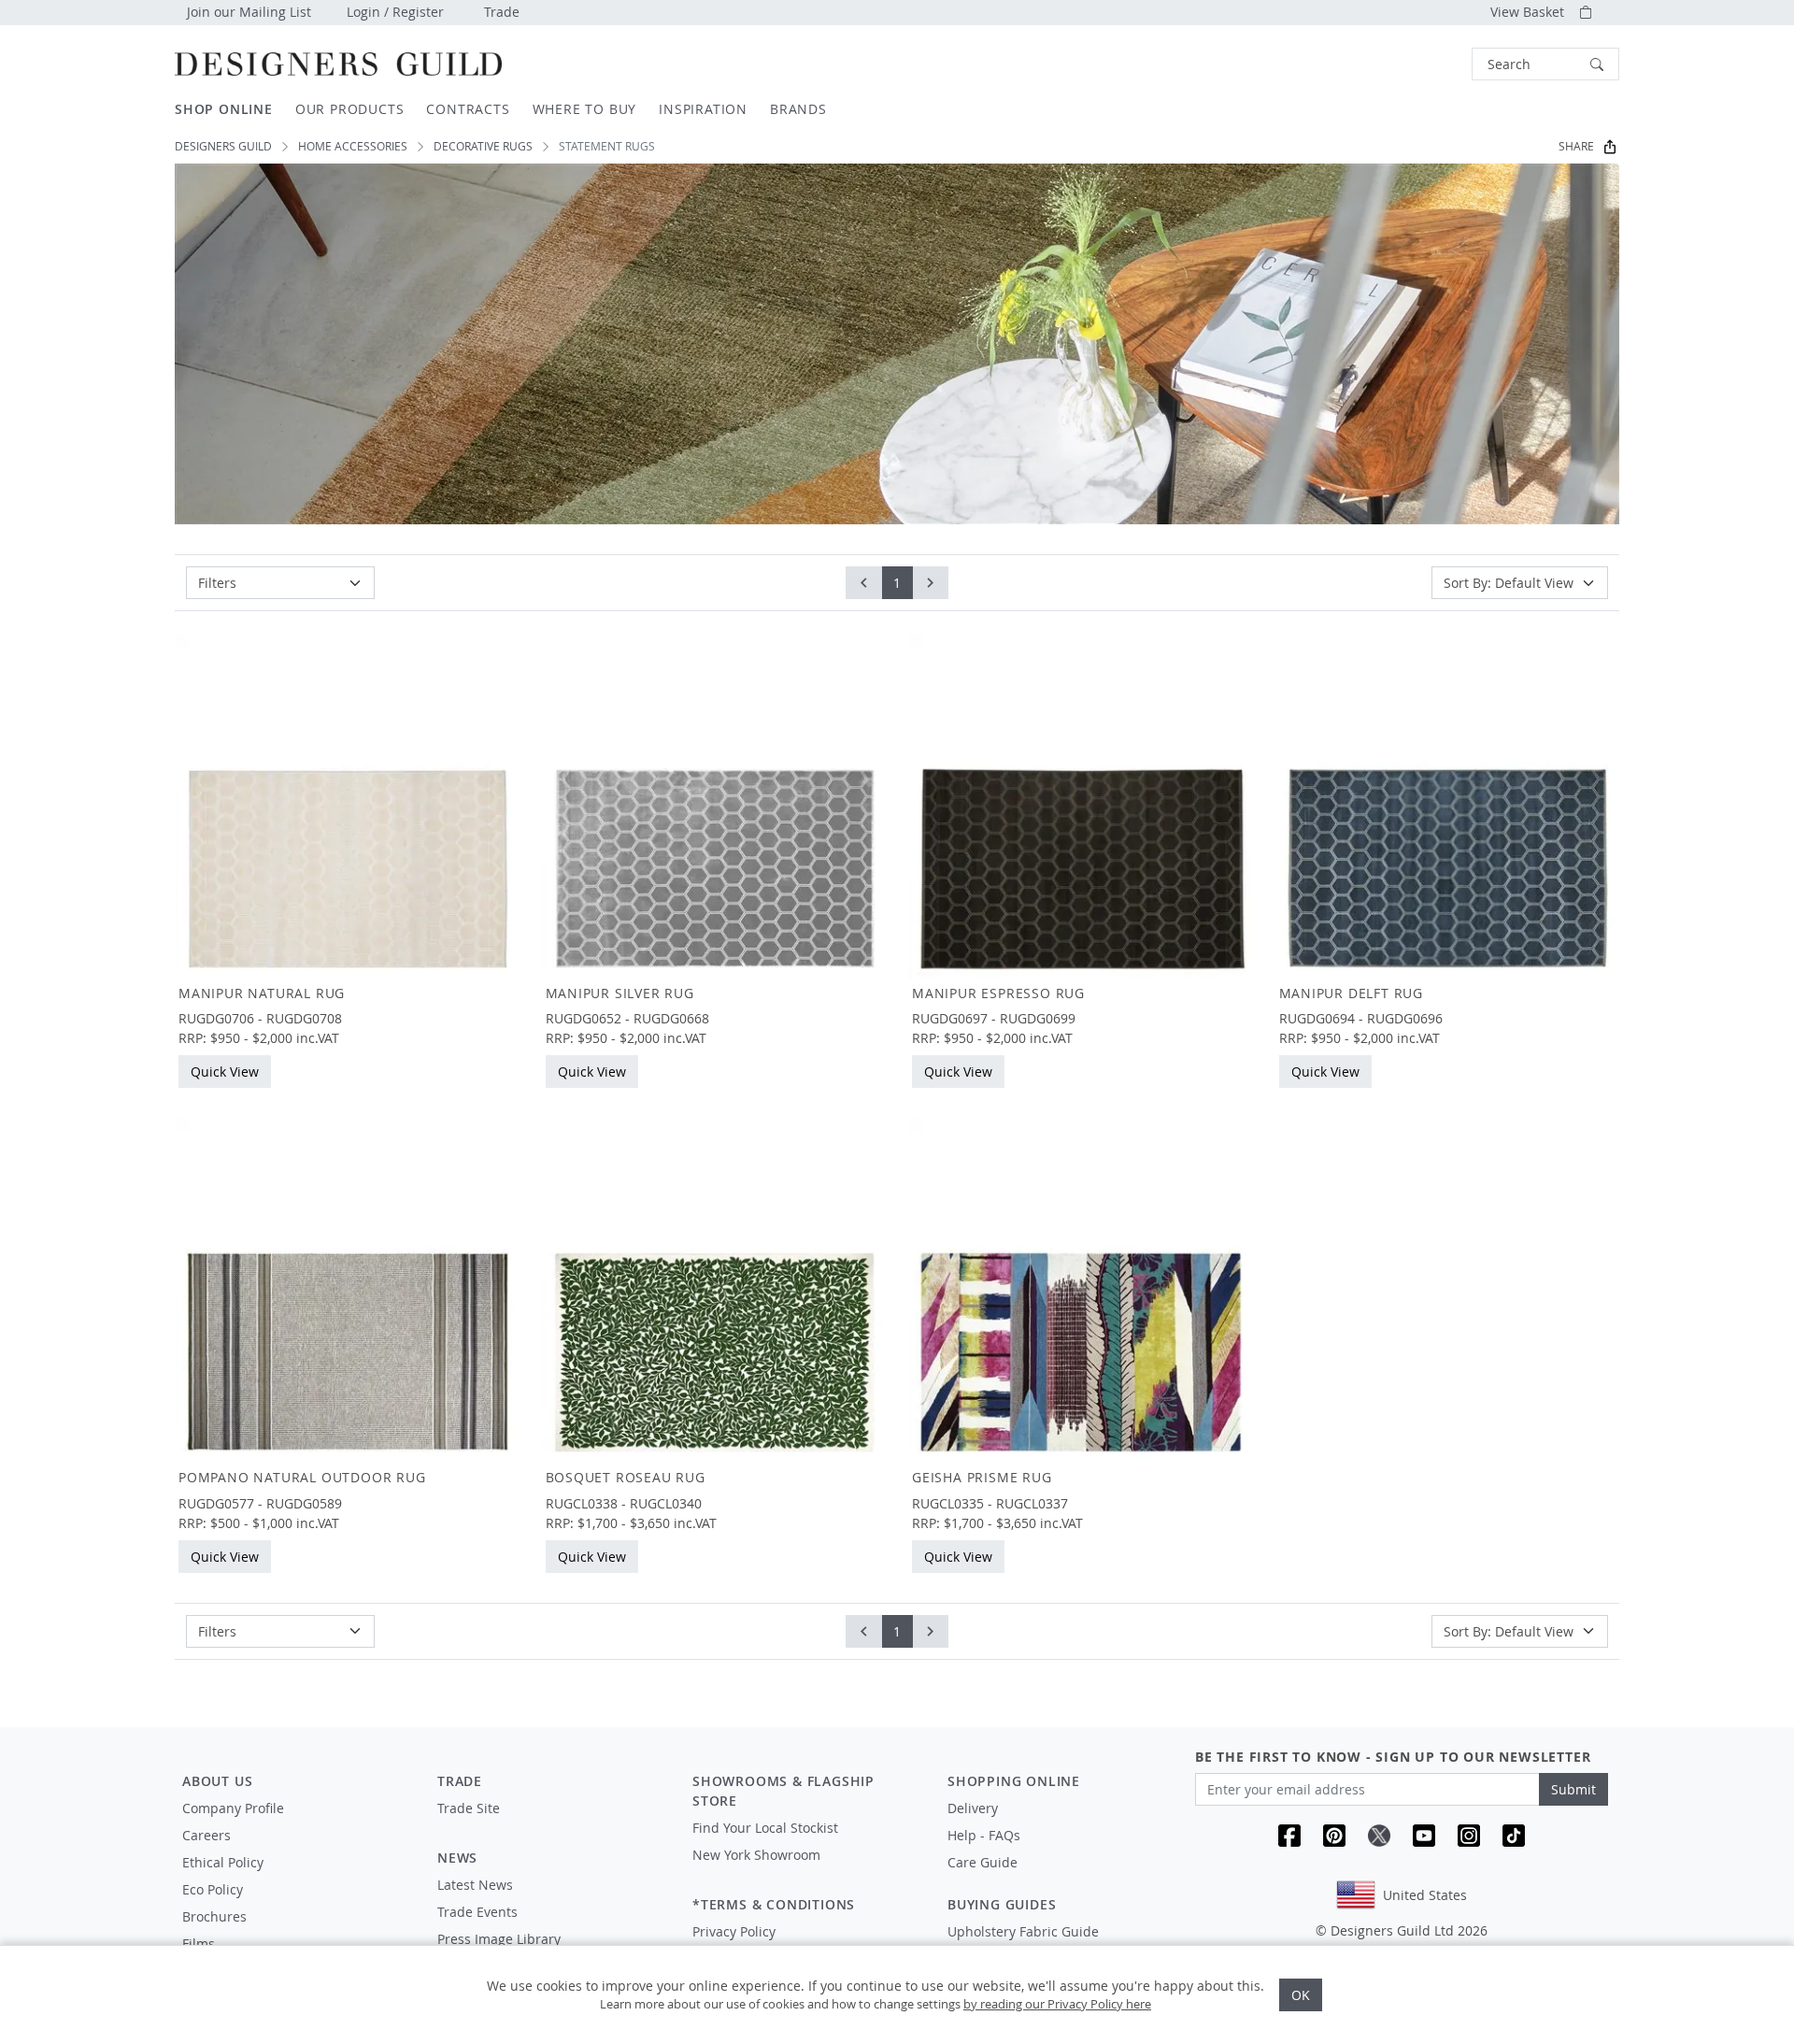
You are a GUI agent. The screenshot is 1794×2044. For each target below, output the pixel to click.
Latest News (475, 1885)
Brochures (214, 1916)
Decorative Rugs (483, 146)
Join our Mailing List (249, 12)
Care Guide (982, 1862)
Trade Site (469, 1808)
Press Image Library (499, 1939)
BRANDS (798, 109)
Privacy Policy (734, 1931)
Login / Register (395, 12)
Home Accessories (353, 146)
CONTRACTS (468, 109)
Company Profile (233, 1808)
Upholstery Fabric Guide (1023, 1931)
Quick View (225, 1072)
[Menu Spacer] (552, 1825)
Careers (206, 1835)
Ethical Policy (223, 1862)
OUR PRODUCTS (350, 109)
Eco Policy (213, 1889)
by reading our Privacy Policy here (1057, 2004)
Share (1576, 146)
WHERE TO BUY (585, 109)
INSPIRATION (703, 109)
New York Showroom (756, 1855)
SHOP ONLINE (224, 109)
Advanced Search (1429, 64)
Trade (502, 12)
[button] (1545, 64)
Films (199, 1944)
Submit (1573, 1789)
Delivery (973, 1808)
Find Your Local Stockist (765, 1828)
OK (1301, 1995)
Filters (217, 583)
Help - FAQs (984, 1835)
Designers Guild (223, 146)
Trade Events (477, 1912)
